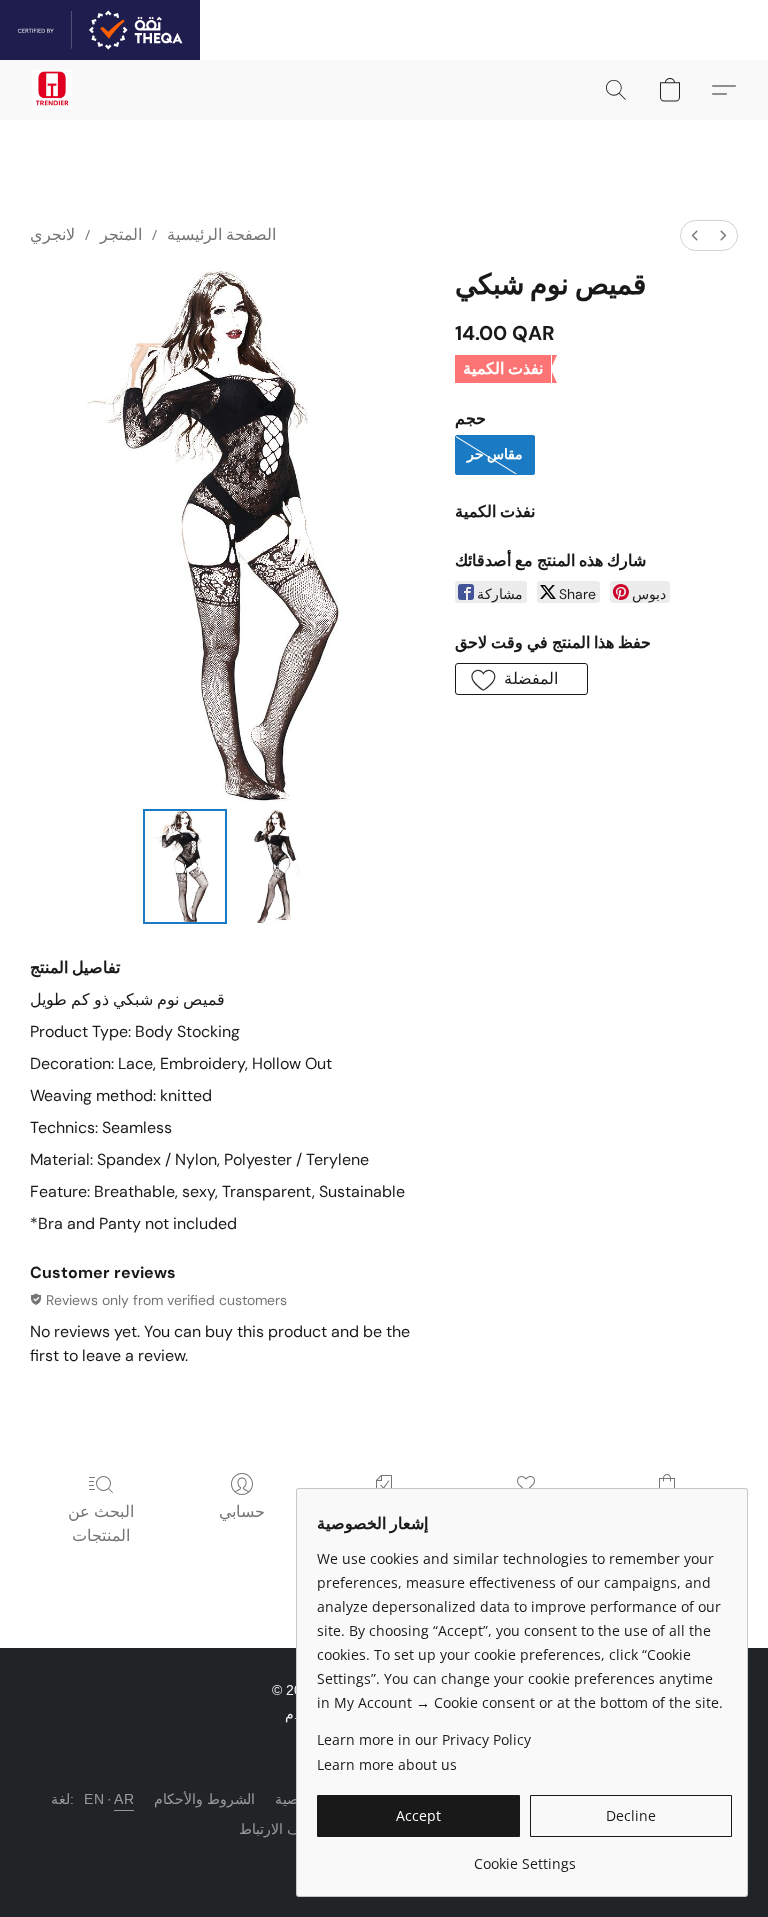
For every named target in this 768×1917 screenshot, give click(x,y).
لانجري (52, 234)
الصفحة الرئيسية (221, 234)
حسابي (242, 1511)
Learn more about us (387, 1764)
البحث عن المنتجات (101, 1523)
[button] (52, 90)
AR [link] (124, 1799)
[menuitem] (695, 235)
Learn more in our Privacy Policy (424, 1739)
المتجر (121, 234)
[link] (524, 1856)
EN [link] (94, 1799)
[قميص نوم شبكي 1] (277, 866)
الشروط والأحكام (204, 1799)
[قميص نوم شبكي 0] (185, 866)
